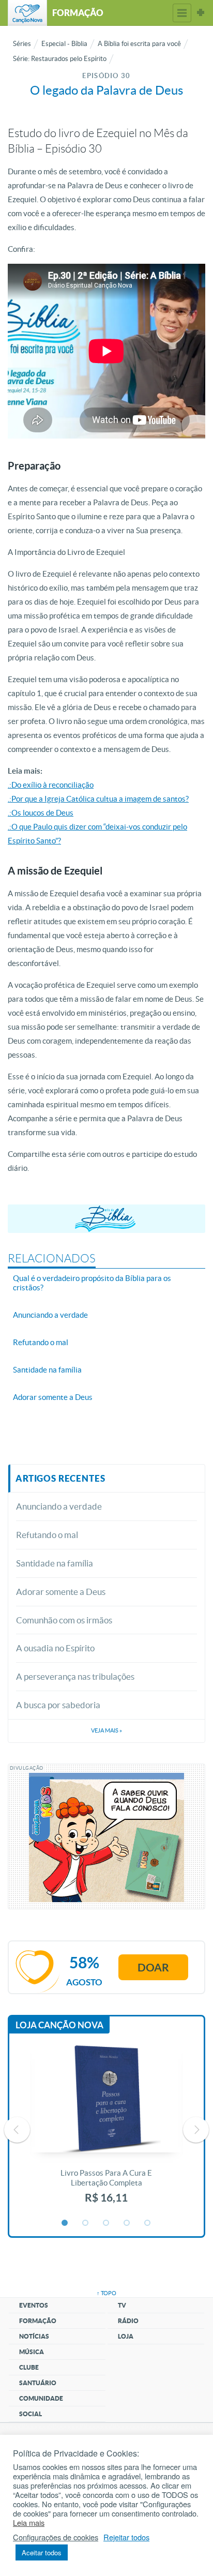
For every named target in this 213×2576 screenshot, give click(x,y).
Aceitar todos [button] (42, 2552)
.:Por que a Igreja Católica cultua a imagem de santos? (98, 799)
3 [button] (106, 2223)
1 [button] (65, 2223)
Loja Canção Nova (59, 2025)
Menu (182, 13)
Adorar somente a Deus (61, 1592)
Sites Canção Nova (201, 13)
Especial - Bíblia (64, 44)
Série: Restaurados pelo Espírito (60, 59)
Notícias (34, 2336)
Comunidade (41, 2398)
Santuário (38, 2383)
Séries (22, 44)
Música (32, 2352)
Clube (29, 2367)
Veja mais (106, 1730)
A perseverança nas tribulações (75, 1676)
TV (122, 2305)
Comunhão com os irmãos (64, 1620)
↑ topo (106, 2293)
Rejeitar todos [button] (126, 2537)
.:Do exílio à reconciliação (51, 785)
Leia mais (29, 2523)
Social (31, 2414)
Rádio (128, 2321)
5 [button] (148, 2223)
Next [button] (196, 2130)
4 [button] (127, 2223)
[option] (106, 2130)
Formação (38, 2321)
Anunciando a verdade (59, 1506)
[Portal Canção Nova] (27, 13)
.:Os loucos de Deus (41, 813)
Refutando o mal (47, 1535)
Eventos (34, 2305)
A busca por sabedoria (58, 1705)
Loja (126, 2336)
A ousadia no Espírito (55, 1648)
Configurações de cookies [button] (56, 2537)
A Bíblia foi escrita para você (139, 44)
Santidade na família (55, 1563)
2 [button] (86, 2223)
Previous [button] (17, 2130)
